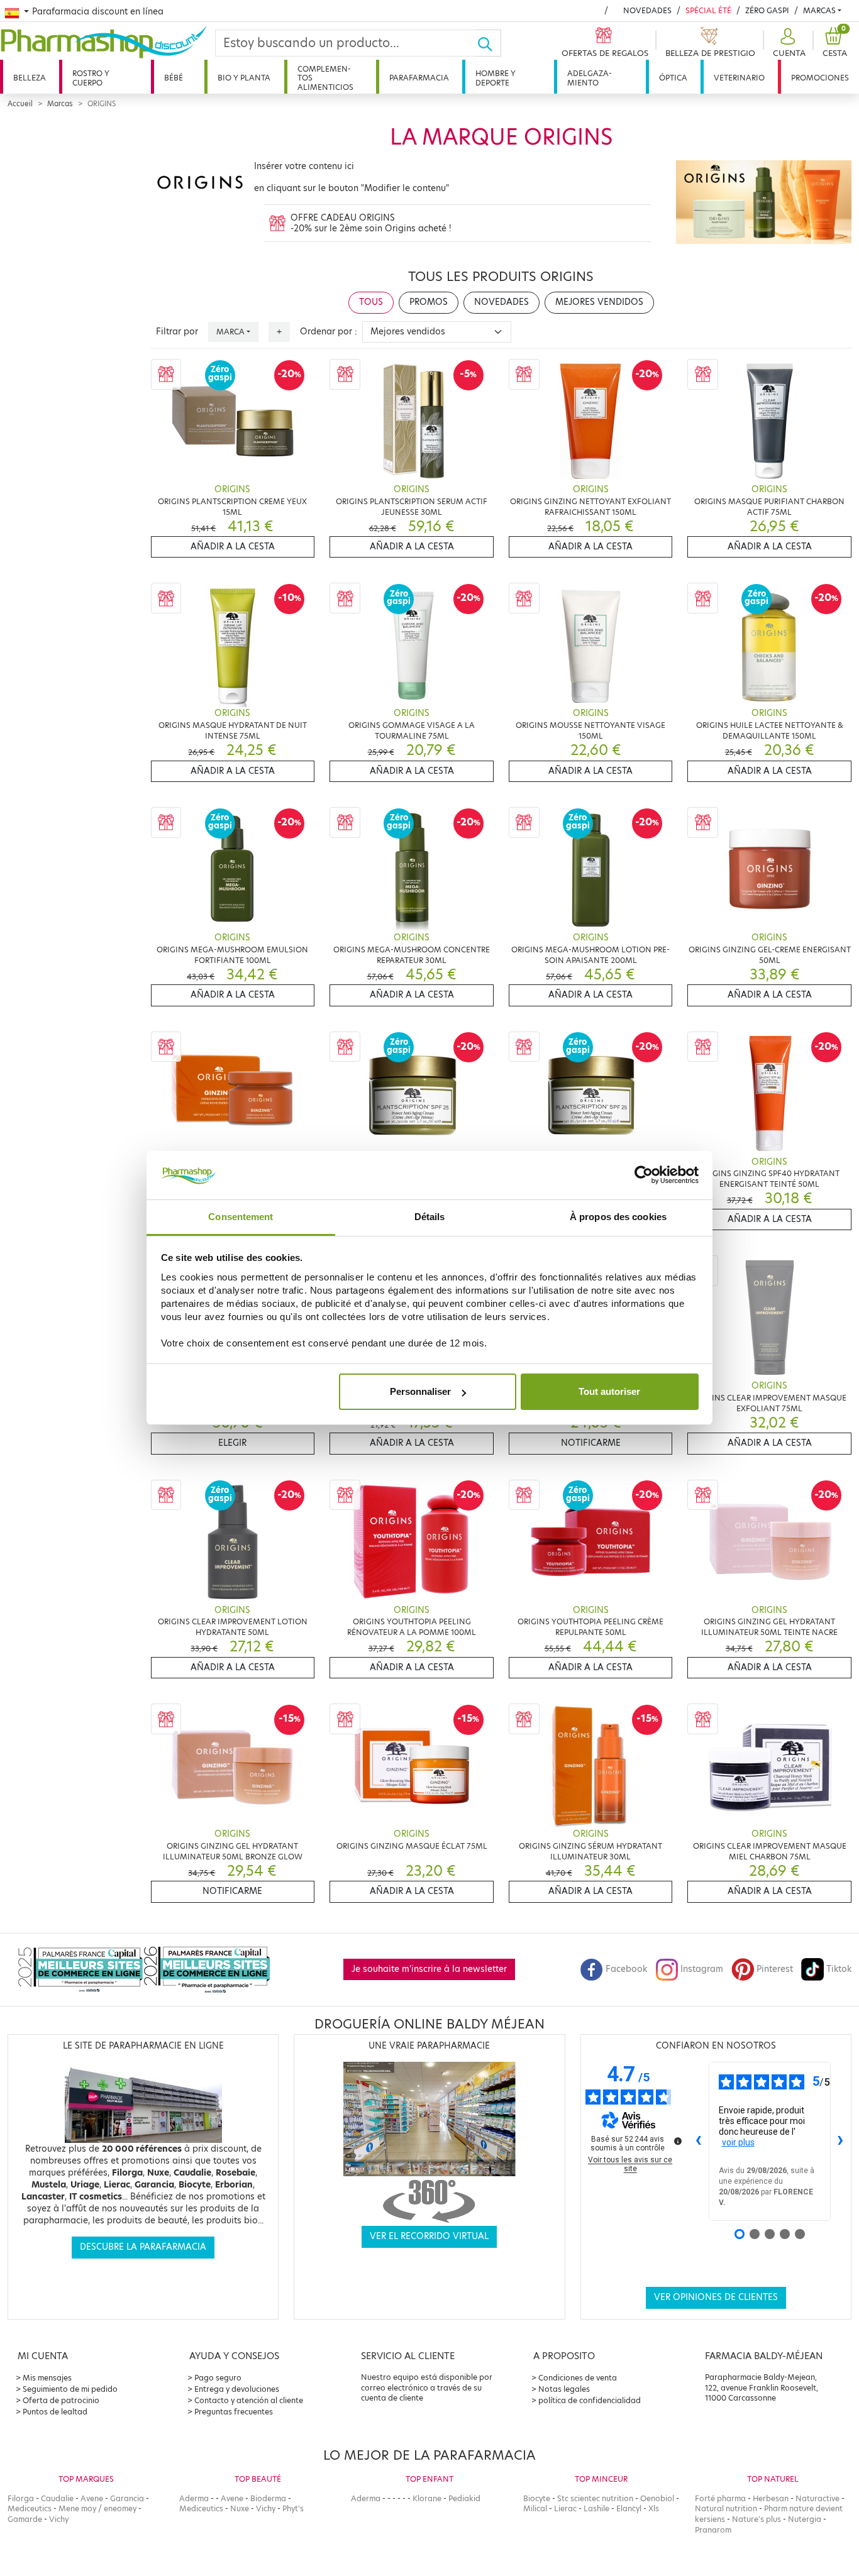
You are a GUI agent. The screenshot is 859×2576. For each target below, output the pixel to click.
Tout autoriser (609, 1391)
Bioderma (268, 2498)
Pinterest (775, 1969)
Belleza (30, 78)
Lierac (565, 2508)
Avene (92, 2498)
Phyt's (293, 2508)
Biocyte (537, 2498)
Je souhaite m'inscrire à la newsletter (429, 1969)
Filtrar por (177, 332)
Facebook (626, 1969)
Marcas (819, 10)
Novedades (647, 10)
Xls (654, 2508)
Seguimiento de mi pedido (70, 2389)
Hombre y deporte (496, 78)
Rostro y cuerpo (91, 78)
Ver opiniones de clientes (716, 2297)
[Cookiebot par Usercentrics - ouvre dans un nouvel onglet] (644, 1175)
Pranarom (713, 2530)
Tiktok (839, 1969)
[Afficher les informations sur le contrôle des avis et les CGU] (678, 2141)
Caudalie (57, 2498)
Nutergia (805, 2519)
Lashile (596, 2508)
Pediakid (464, 2498)
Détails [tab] (430, 1217)
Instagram (702, 1969)
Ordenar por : (329, 332)
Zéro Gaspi (767, 10)
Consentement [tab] (241, 1217)
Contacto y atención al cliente (249, 2400)
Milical (535, 2508)
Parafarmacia (419, 78)
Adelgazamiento (590, 78)
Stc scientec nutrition (595, 2498)
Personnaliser (420, 1391)
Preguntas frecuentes (234, 2412)
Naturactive (817, 2498)
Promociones (820, 78)
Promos (429, 302)
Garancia (127, 2498)
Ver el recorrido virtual (429, 2236)
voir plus (738, 2142)
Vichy (59, 2519)
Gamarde (25, 2519)
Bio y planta (244, 78)
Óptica (673, 78)
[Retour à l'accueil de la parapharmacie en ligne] (108, 42)
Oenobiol (657, 2498)
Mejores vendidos (599, 302)
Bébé (174, 78)
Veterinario (739, 78)
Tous (371, 302)
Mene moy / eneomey (97, 2508)
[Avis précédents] (699, 2141)
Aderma (194, 2498)
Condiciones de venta (578, 2378)
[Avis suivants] (841, 2141)
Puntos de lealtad (55, 2412)
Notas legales (564, 2389)
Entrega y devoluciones (237, 2389)
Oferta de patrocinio (61, 2400)
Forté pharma (720, 2498)
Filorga (21, 2498)
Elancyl (629, 2508)
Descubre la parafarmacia (143, 2247)
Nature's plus (756, 2519)
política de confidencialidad (590, 2400)
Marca (230, 332)
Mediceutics (30, 2508)
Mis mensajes (47, 2378)
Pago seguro (218, 2378)
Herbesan (771, 2498)
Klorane (427, 2498)
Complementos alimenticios (325, 78)
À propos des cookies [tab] (618, 1217)
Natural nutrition (726, 2508)
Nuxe (240, 2508)
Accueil (20, 104)
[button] (788, 43)
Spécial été (708, 10)
